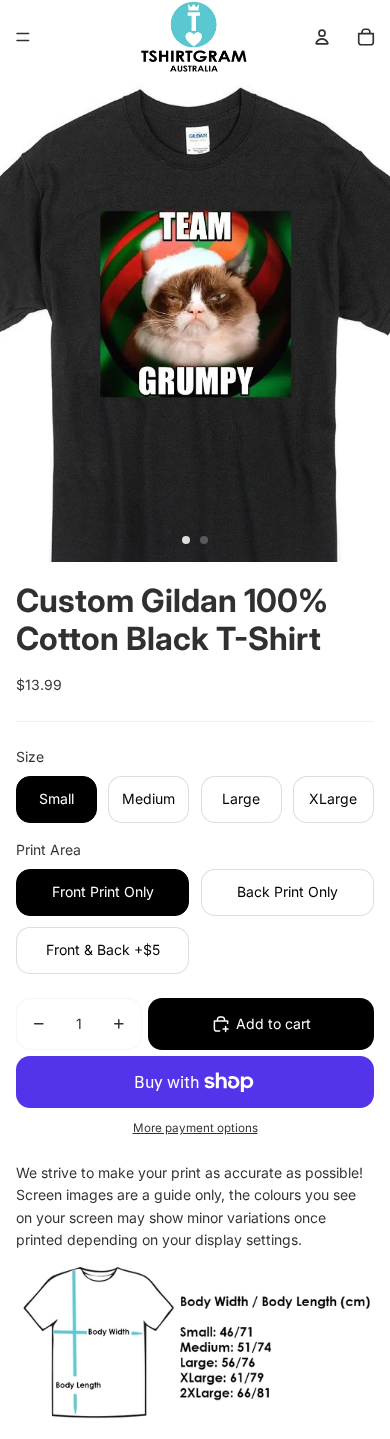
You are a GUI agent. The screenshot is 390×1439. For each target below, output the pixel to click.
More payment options (195, 1128)
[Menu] (23, 37)
